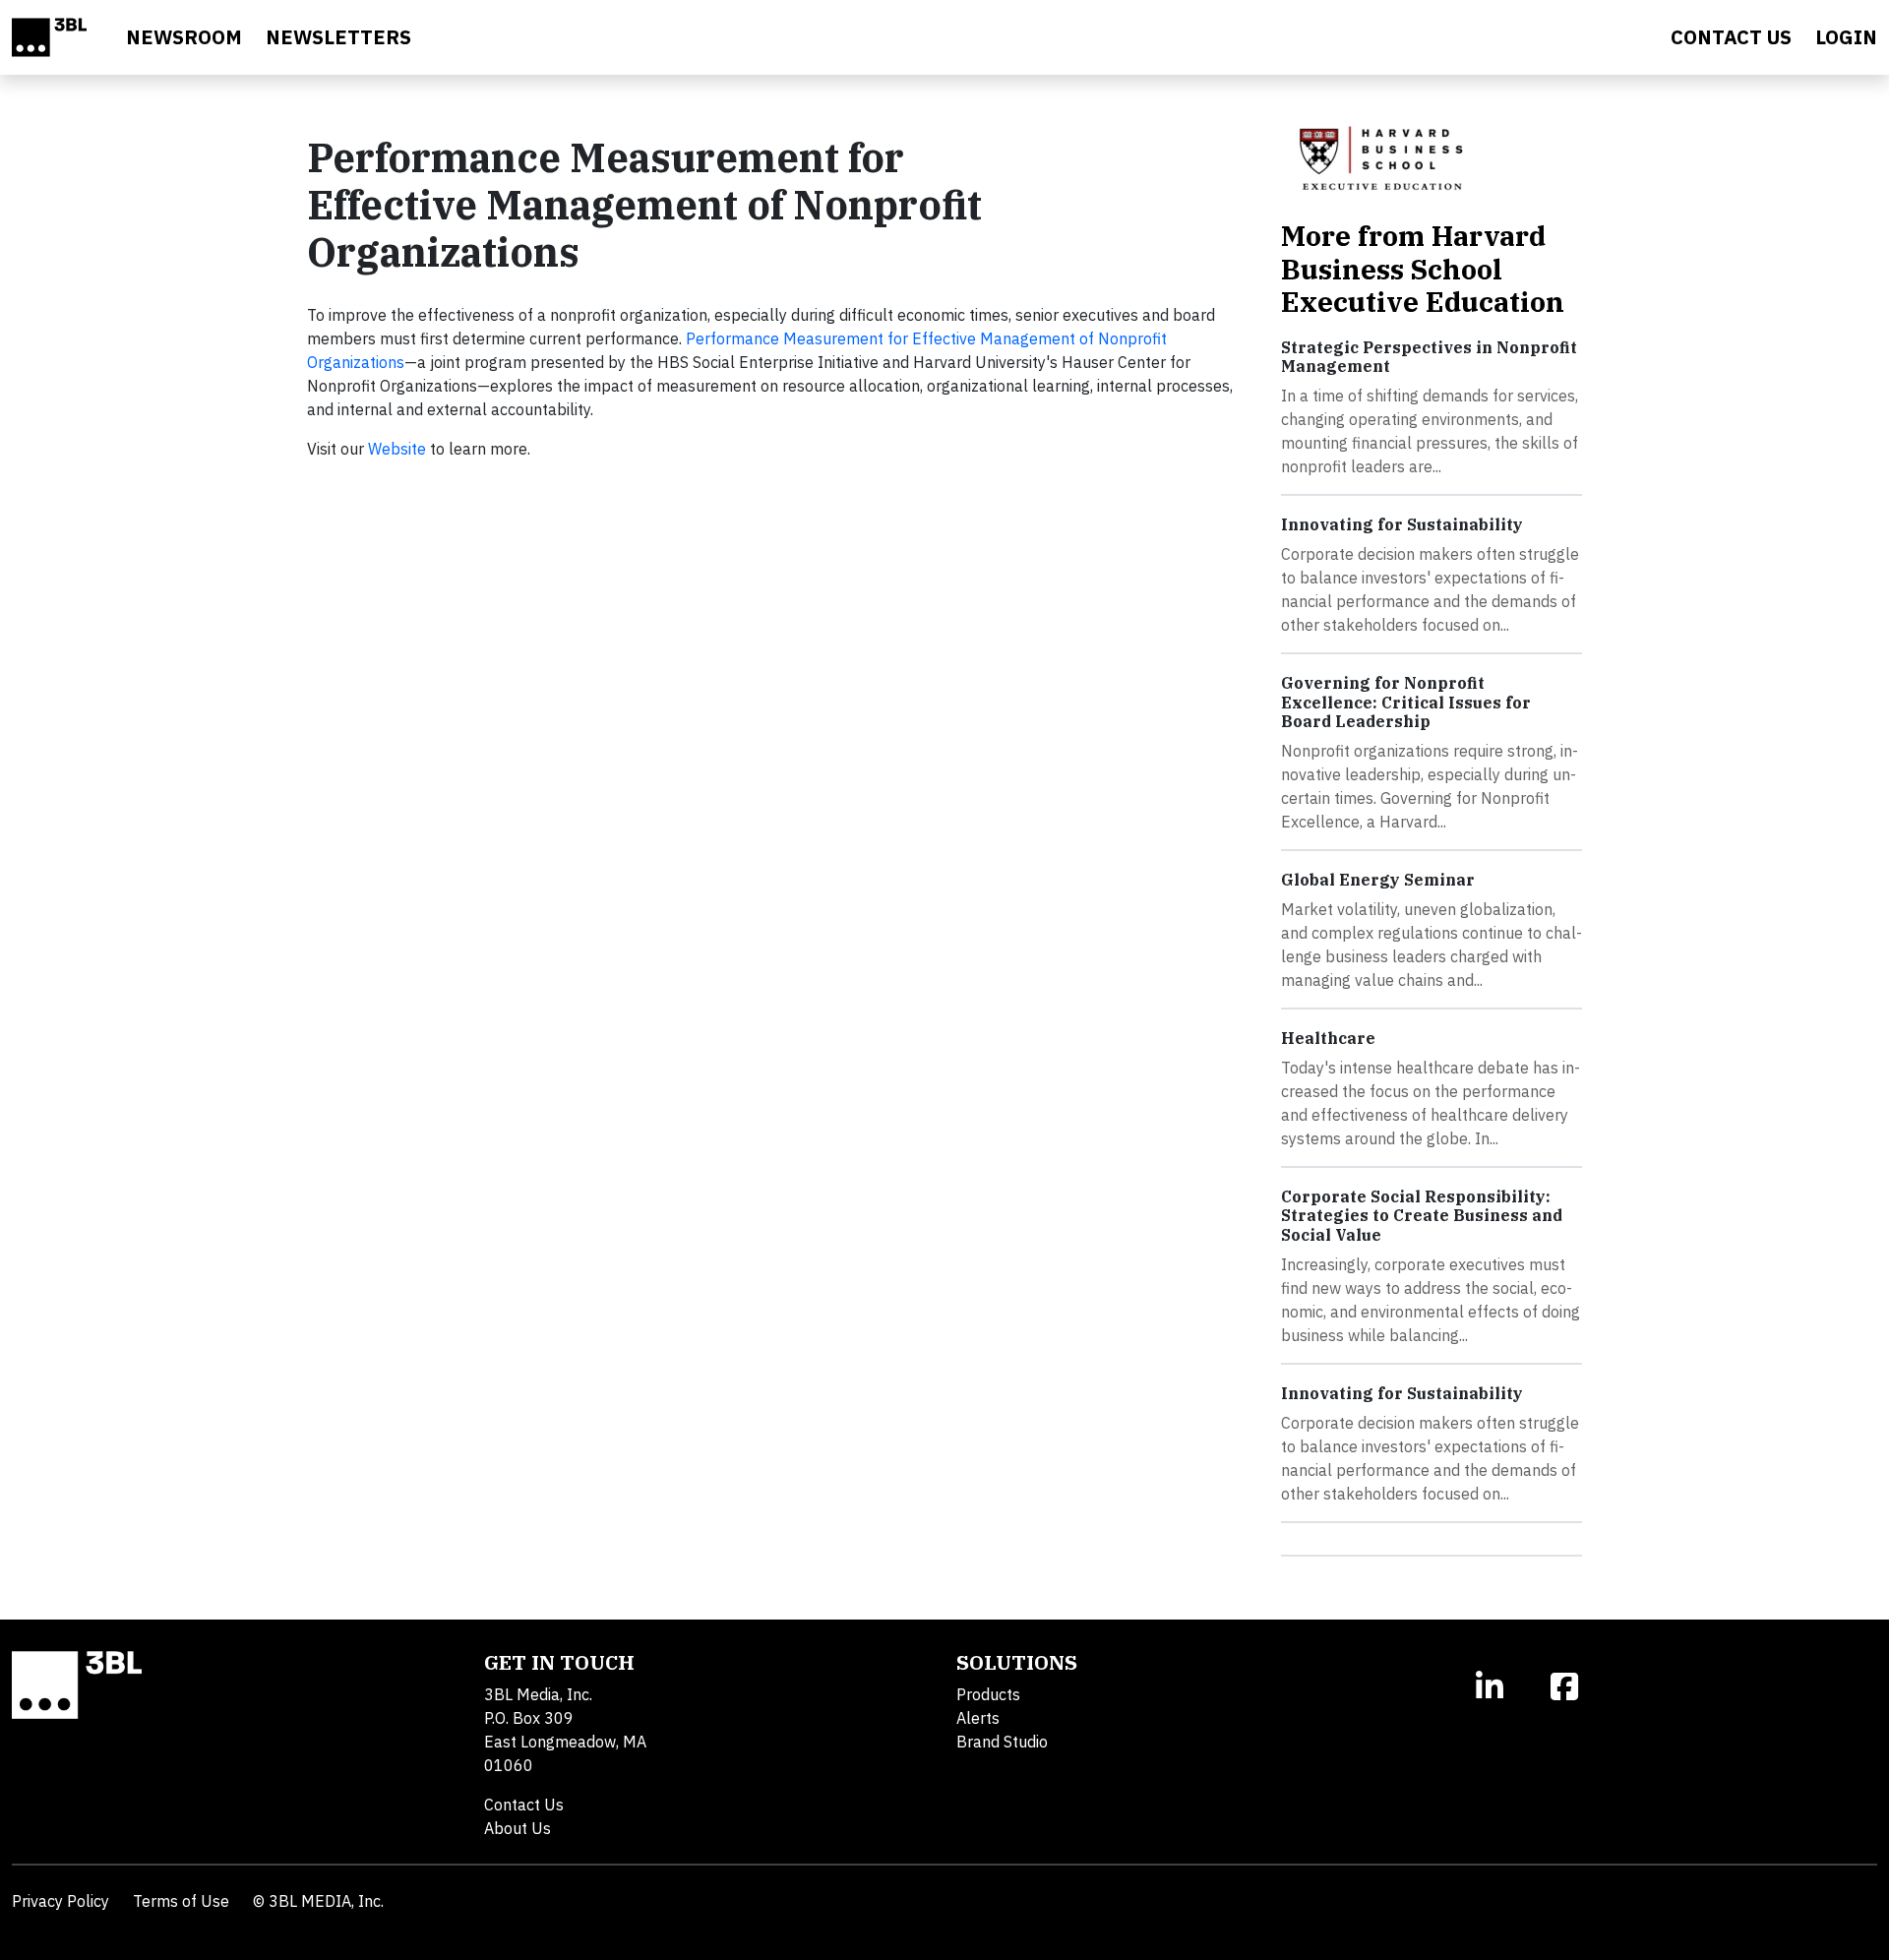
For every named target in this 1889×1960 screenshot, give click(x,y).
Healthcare (1328, 1038)
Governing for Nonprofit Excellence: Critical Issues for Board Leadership (1406, 702)
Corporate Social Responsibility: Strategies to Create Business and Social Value (1422, 1215)
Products (988, 1694)
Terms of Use (181, 1901)
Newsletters (338, 37)
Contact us (1731, 37)
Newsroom (184, 37)
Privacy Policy (61, 1901)
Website (397, 449)
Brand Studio (1002, 1742)
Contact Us (524, 1805)
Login (1846, 37)
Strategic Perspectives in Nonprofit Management (1429, 357)
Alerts (978, 1718)
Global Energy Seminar (1378, 880)
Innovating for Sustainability (1402, 524)
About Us (518, 1828)
